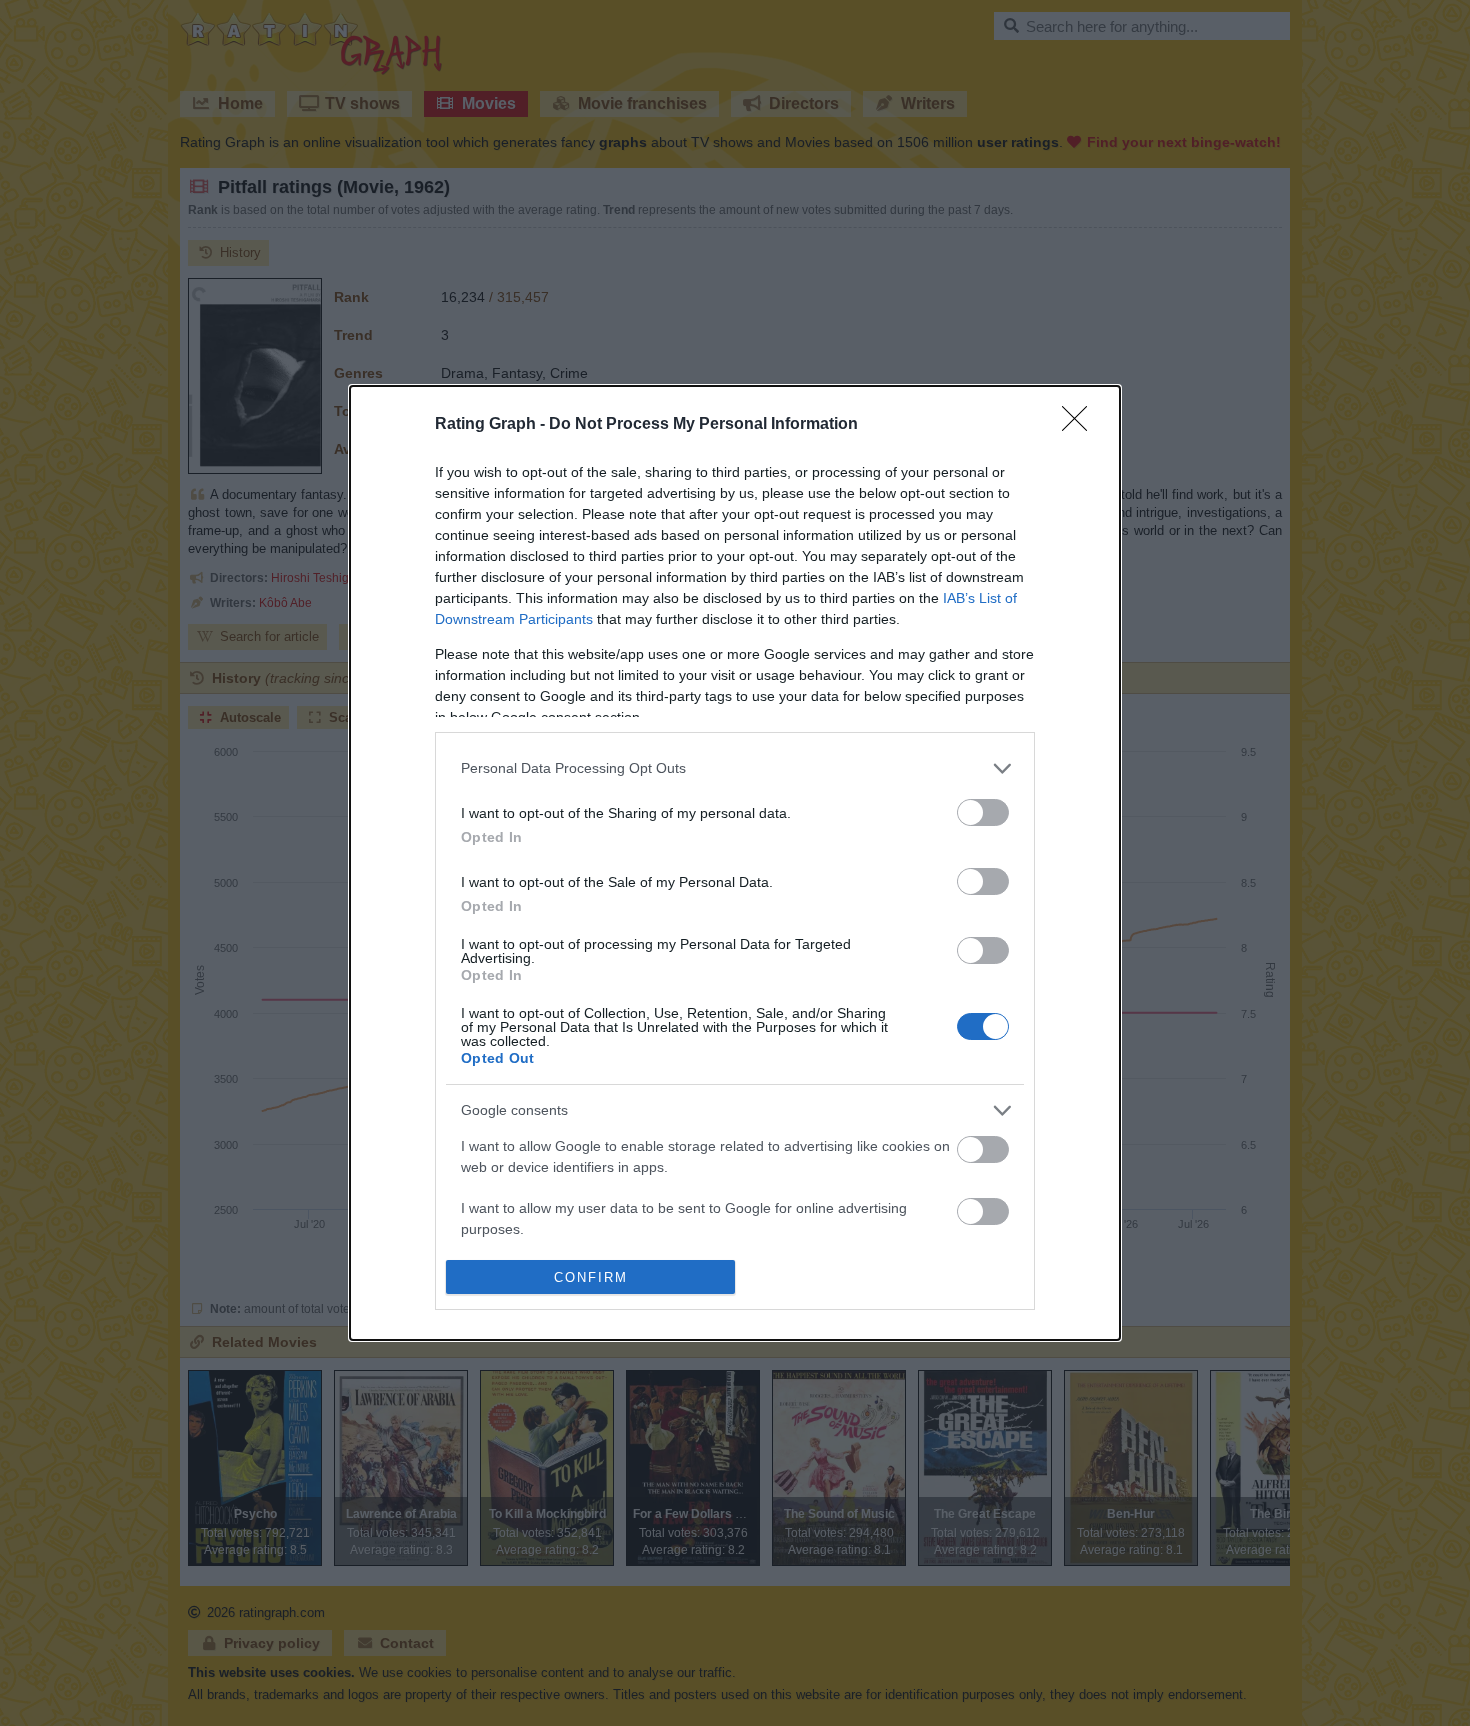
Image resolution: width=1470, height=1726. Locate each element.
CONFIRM (591, 1277)
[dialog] (735, 863)
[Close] (1081, 425)
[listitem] (735, 768)
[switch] (983, 812)
